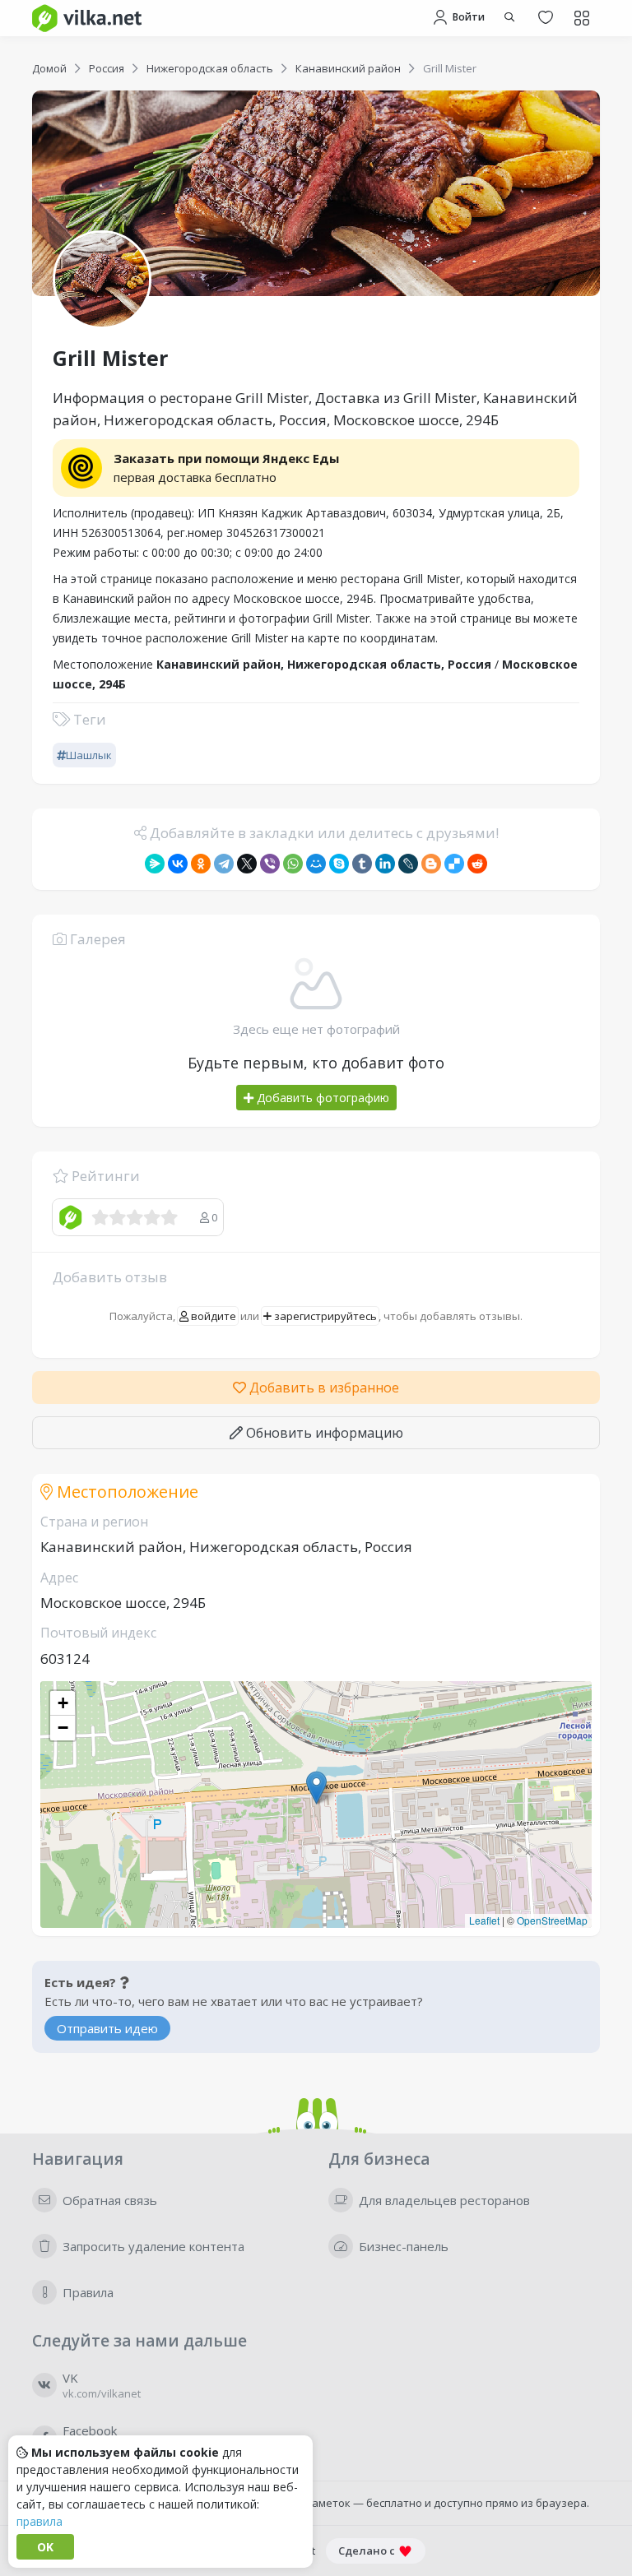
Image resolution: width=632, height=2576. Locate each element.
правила (39, 2521)
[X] (247, 864)
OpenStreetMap (552, 1920)
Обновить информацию (323, 1433)
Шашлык (89, 755)
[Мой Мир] (316, 864)
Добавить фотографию (321, 1098)
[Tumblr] (362, 864)
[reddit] (477, 864)
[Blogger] (431, 864)
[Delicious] (454, 864)
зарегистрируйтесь (324, 1316)
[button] (316, 1788)
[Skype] (339, 864)
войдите (212, 1316)
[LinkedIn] (385, 864)
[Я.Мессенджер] (155, 864)
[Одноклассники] (201, 864)
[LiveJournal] (408, 864)
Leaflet (484, 1920)
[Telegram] (224, 864)
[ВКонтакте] (178, 864)
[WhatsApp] (293, 864)
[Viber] (270, 864)
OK (45, 2547)
